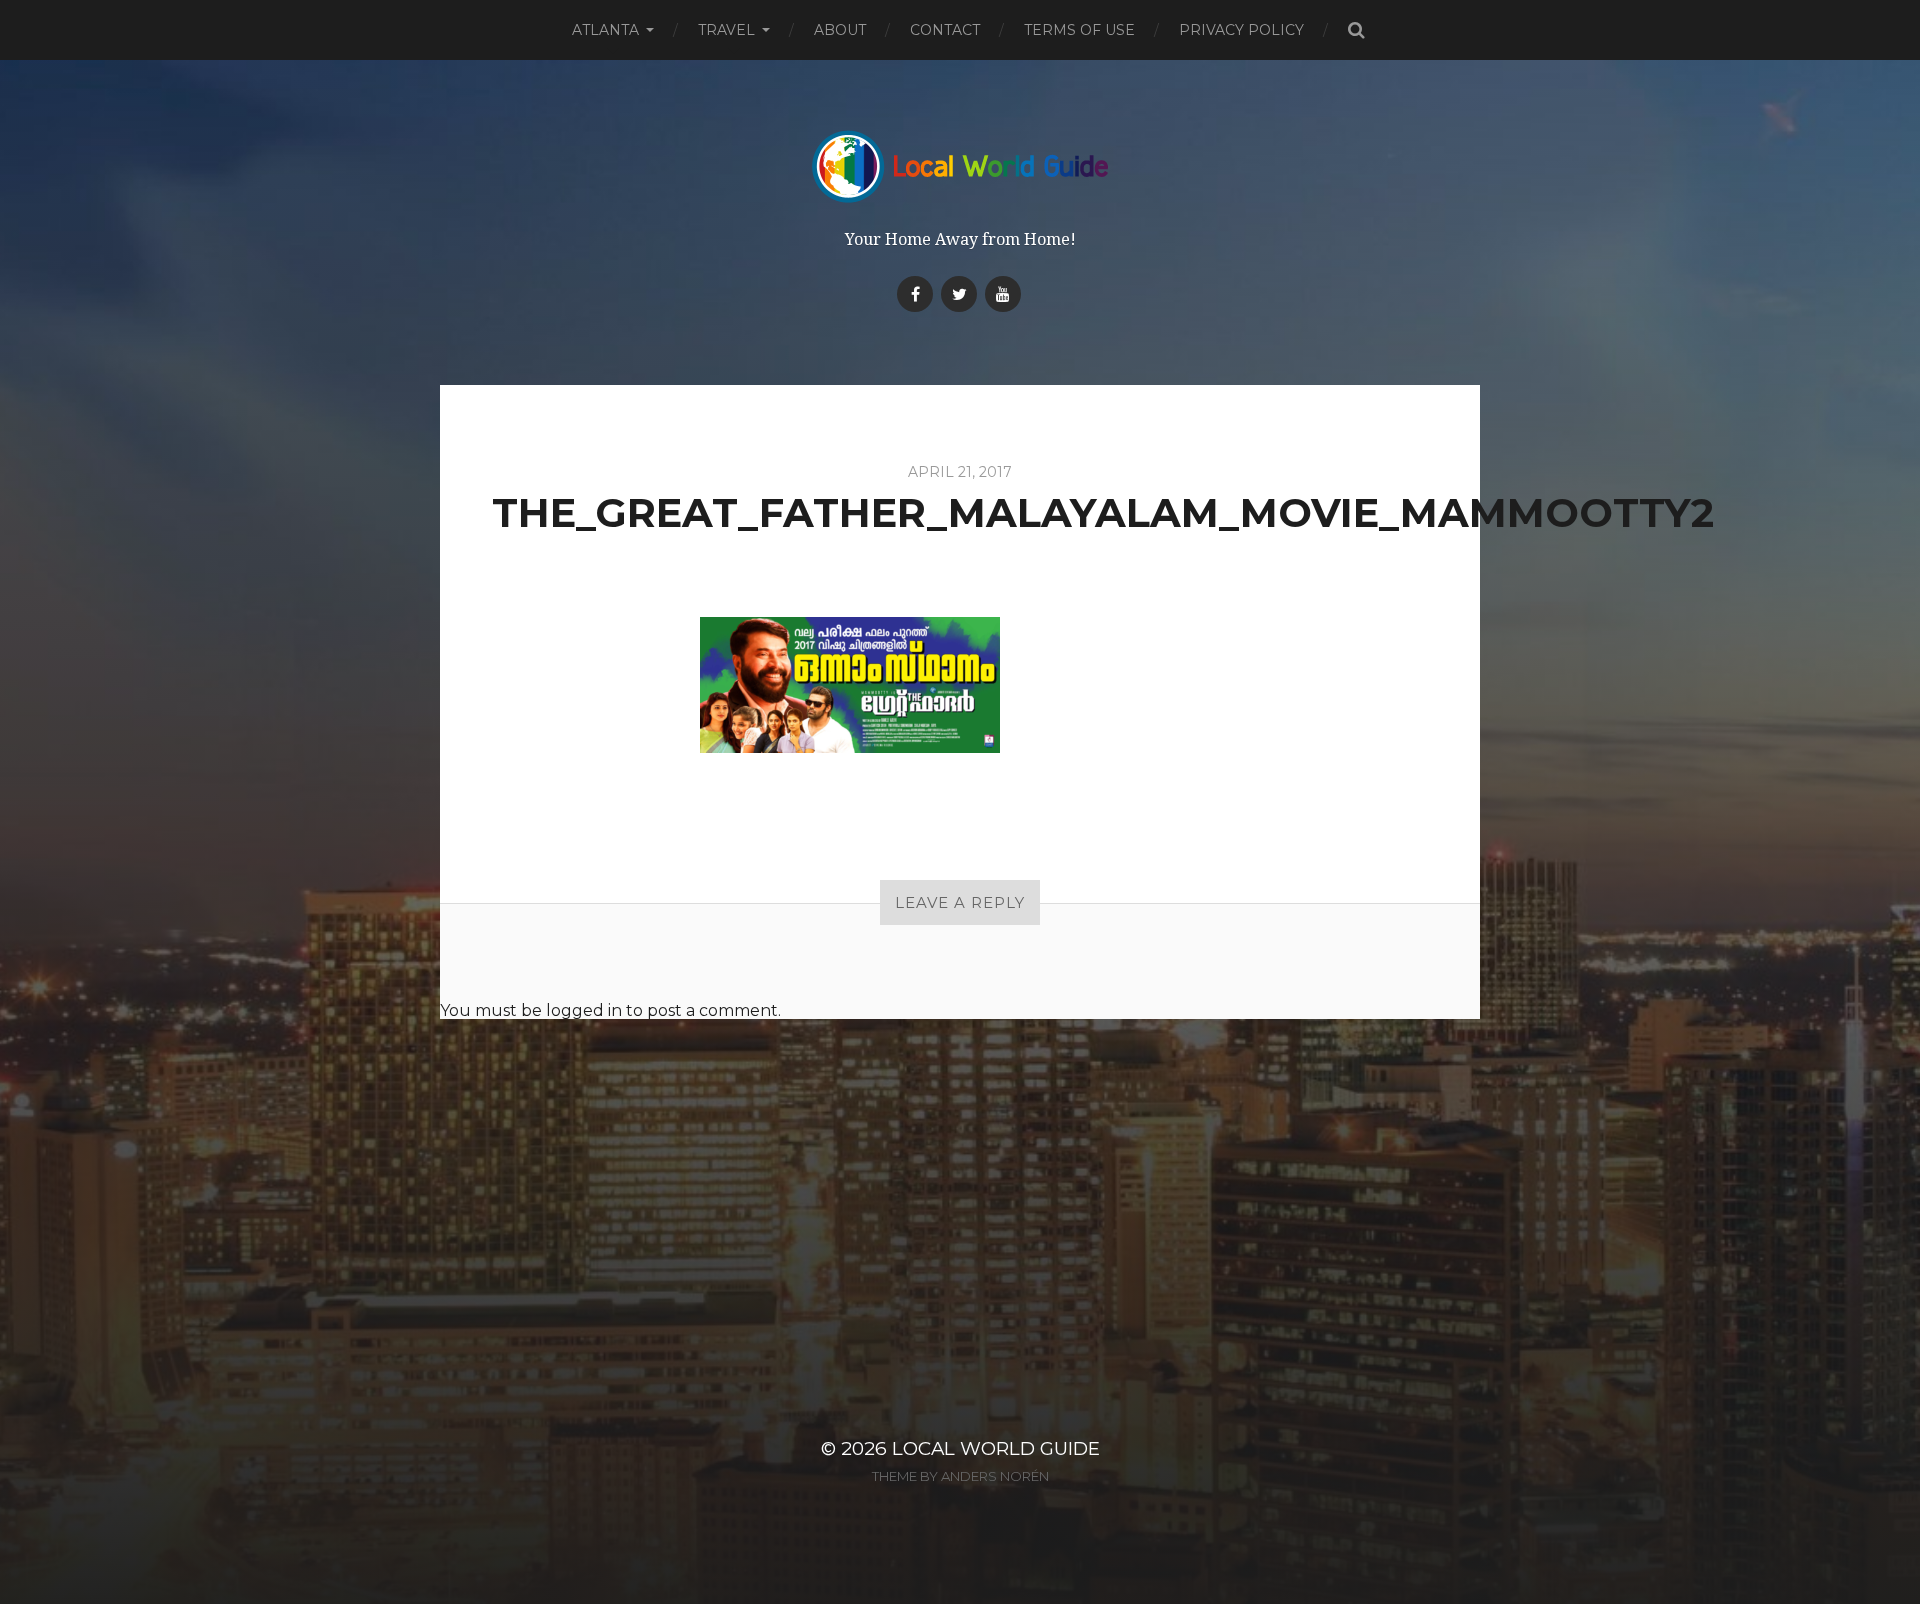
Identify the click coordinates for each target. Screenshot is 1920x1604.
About (840, 30)
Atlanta (605, 30)
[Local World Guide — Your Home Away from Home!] (960, 166)
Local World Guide (996, 1448)
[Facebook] (915, 294)
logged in (584, 1010)
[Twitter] (959, 294)
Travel (726, 30)
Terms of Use (1079, 30)
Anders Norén (995, 1476)
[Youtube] (1003, 294)
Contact (945, 30)
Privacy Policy (1241, 30)
